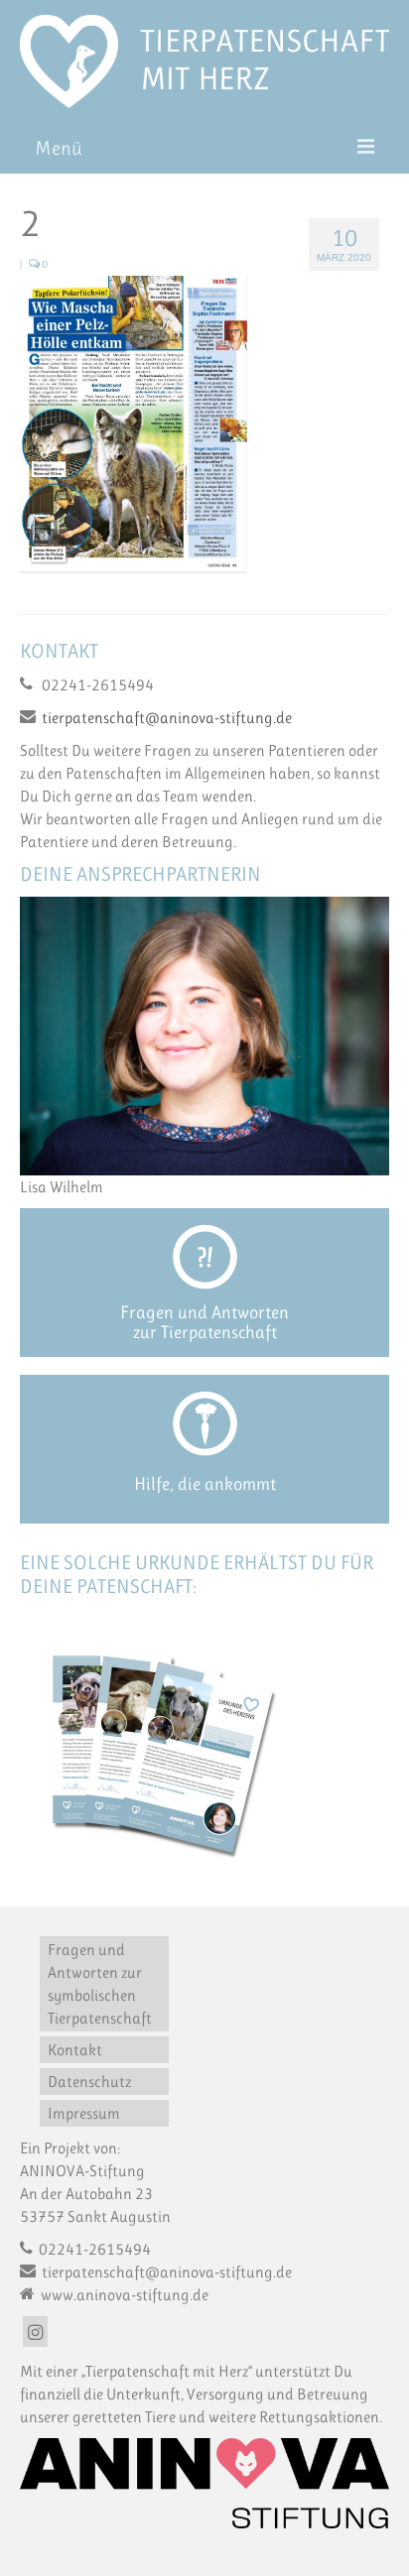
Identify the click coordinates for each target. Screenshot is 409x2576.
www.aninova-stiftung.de (123, 2295)
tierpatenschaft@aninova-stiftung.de (167, 718)
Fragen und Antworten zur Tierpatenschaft (204, 1322)
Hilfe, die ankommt (205, 1484)
